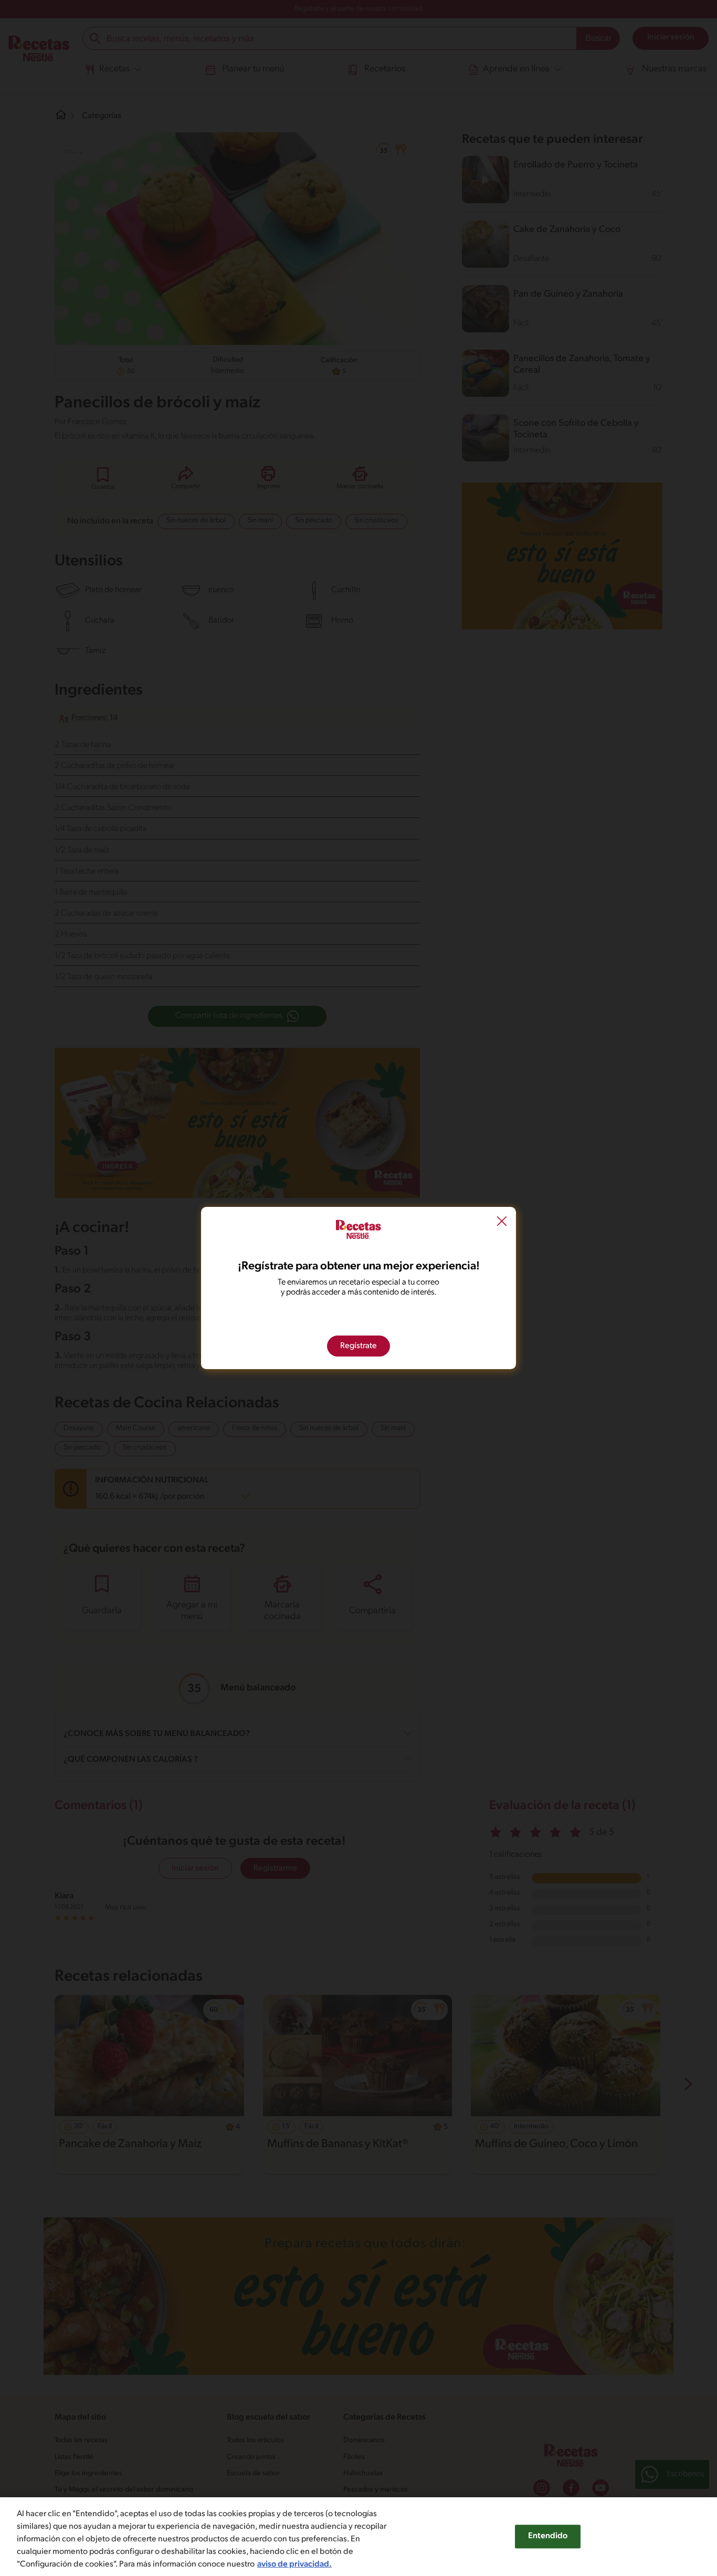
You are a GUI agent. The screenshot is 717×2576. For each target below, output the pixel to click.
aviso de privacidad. (294, 2564)
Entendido (548, 2536)
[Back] (502, 1223)
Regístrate (358, 1346)
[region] (358, 2537)
